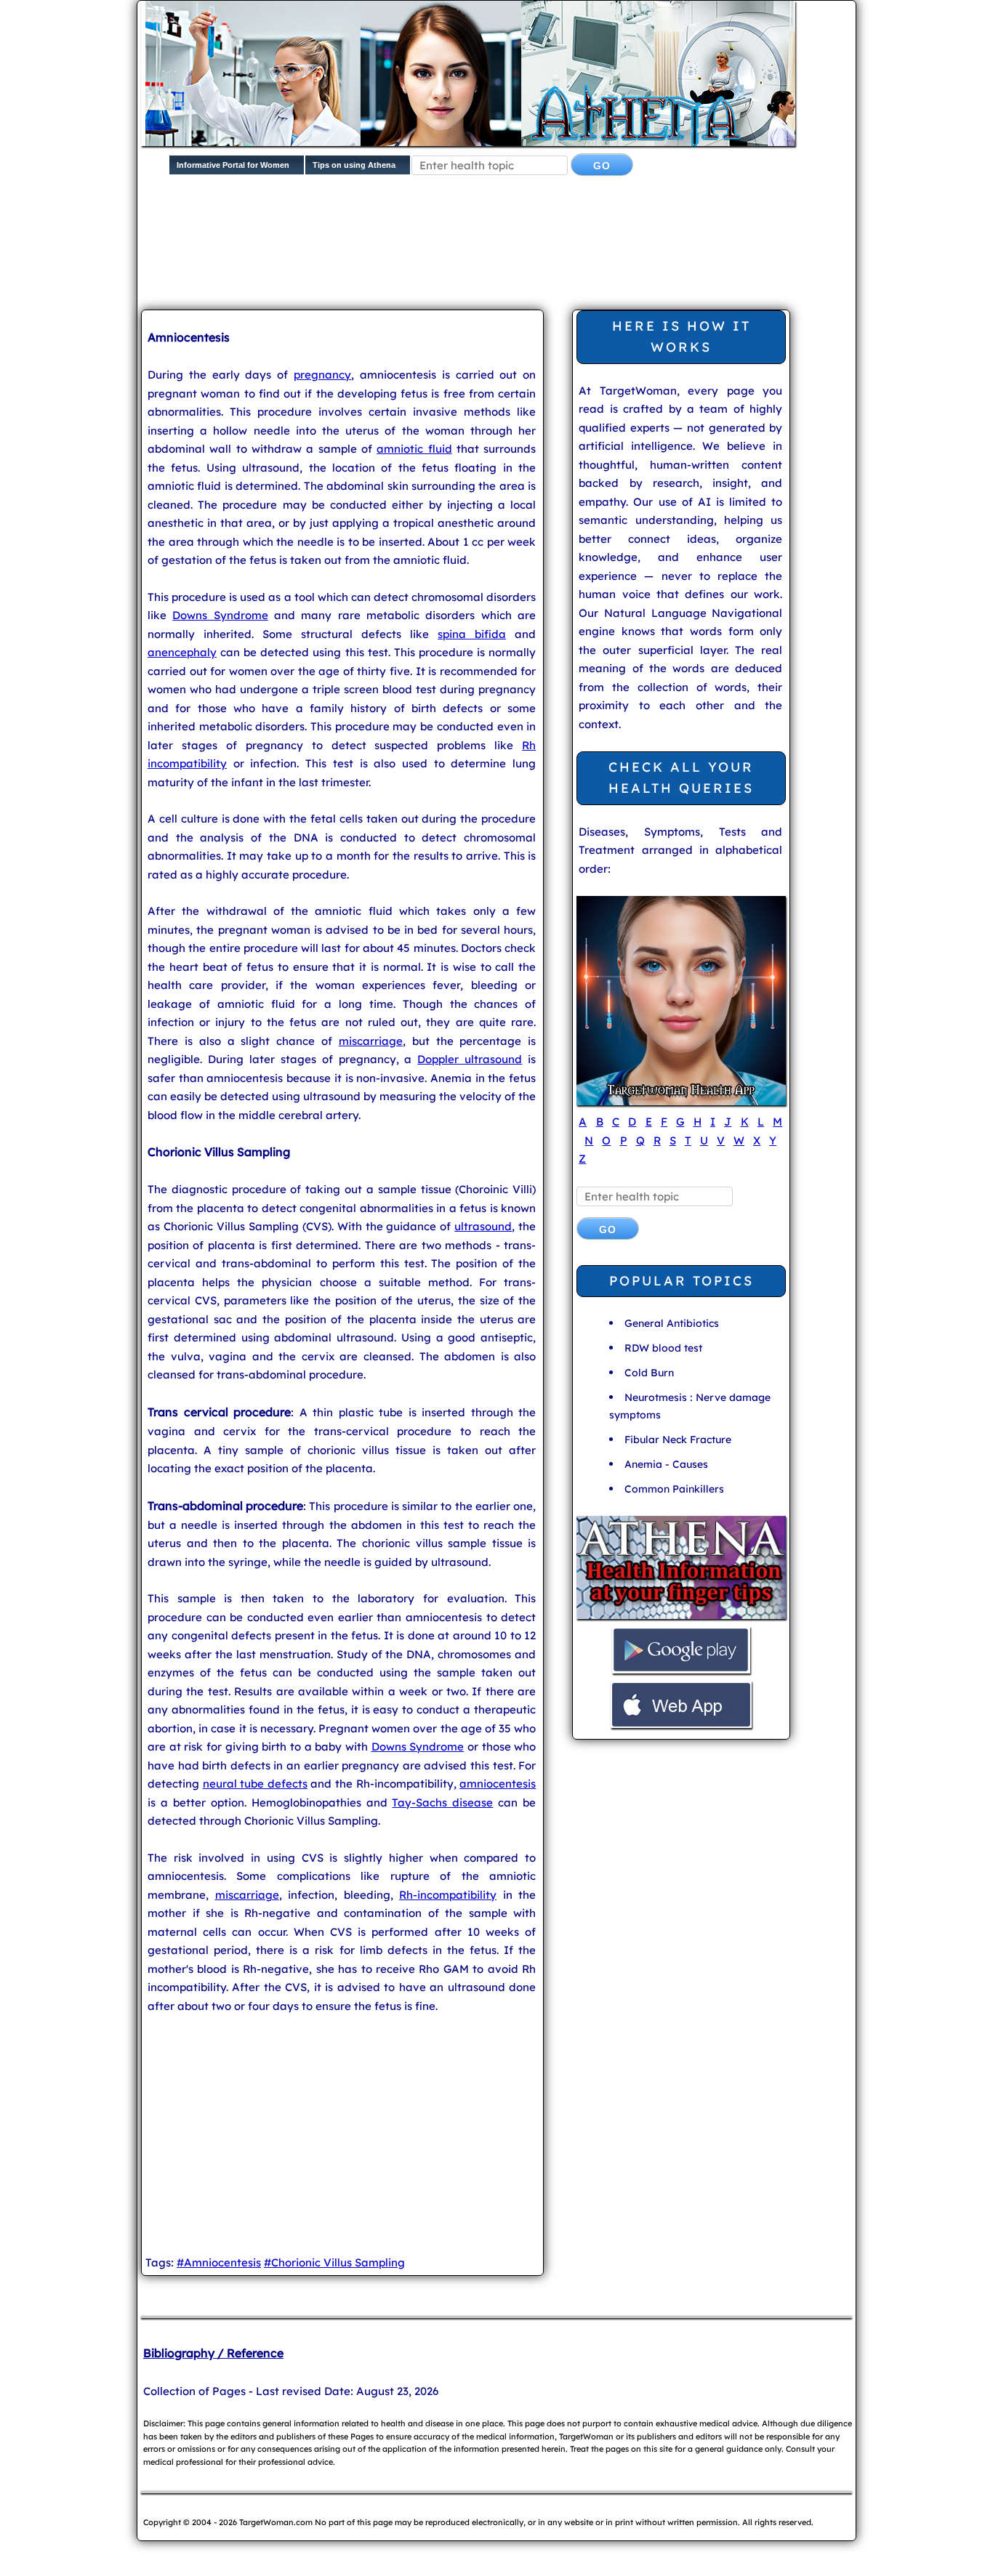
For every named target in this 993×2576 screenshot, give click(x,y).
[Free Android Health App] (681, 1672)
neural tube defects (255, 1784)
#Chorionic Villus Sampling (334, 2262)
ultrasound (483, 1226)
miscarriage (371, 1041)
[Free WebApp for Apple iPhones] (681, 1726)
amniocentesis (498, 1784)
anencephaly (182, 652)
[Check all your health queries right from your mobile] (681, 1617)
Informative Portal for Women (233, 165)
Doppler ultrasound (470, 1059)
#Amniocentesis (219, 2262)
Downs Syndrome (220, 615)
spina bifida (472, 634)
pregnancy (322, 375)
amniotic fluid (414, 449)
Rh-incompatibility (448, 1895)
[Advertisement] (494, 254)
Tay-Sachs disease (442, 1802)
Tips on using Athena (354, 165)
